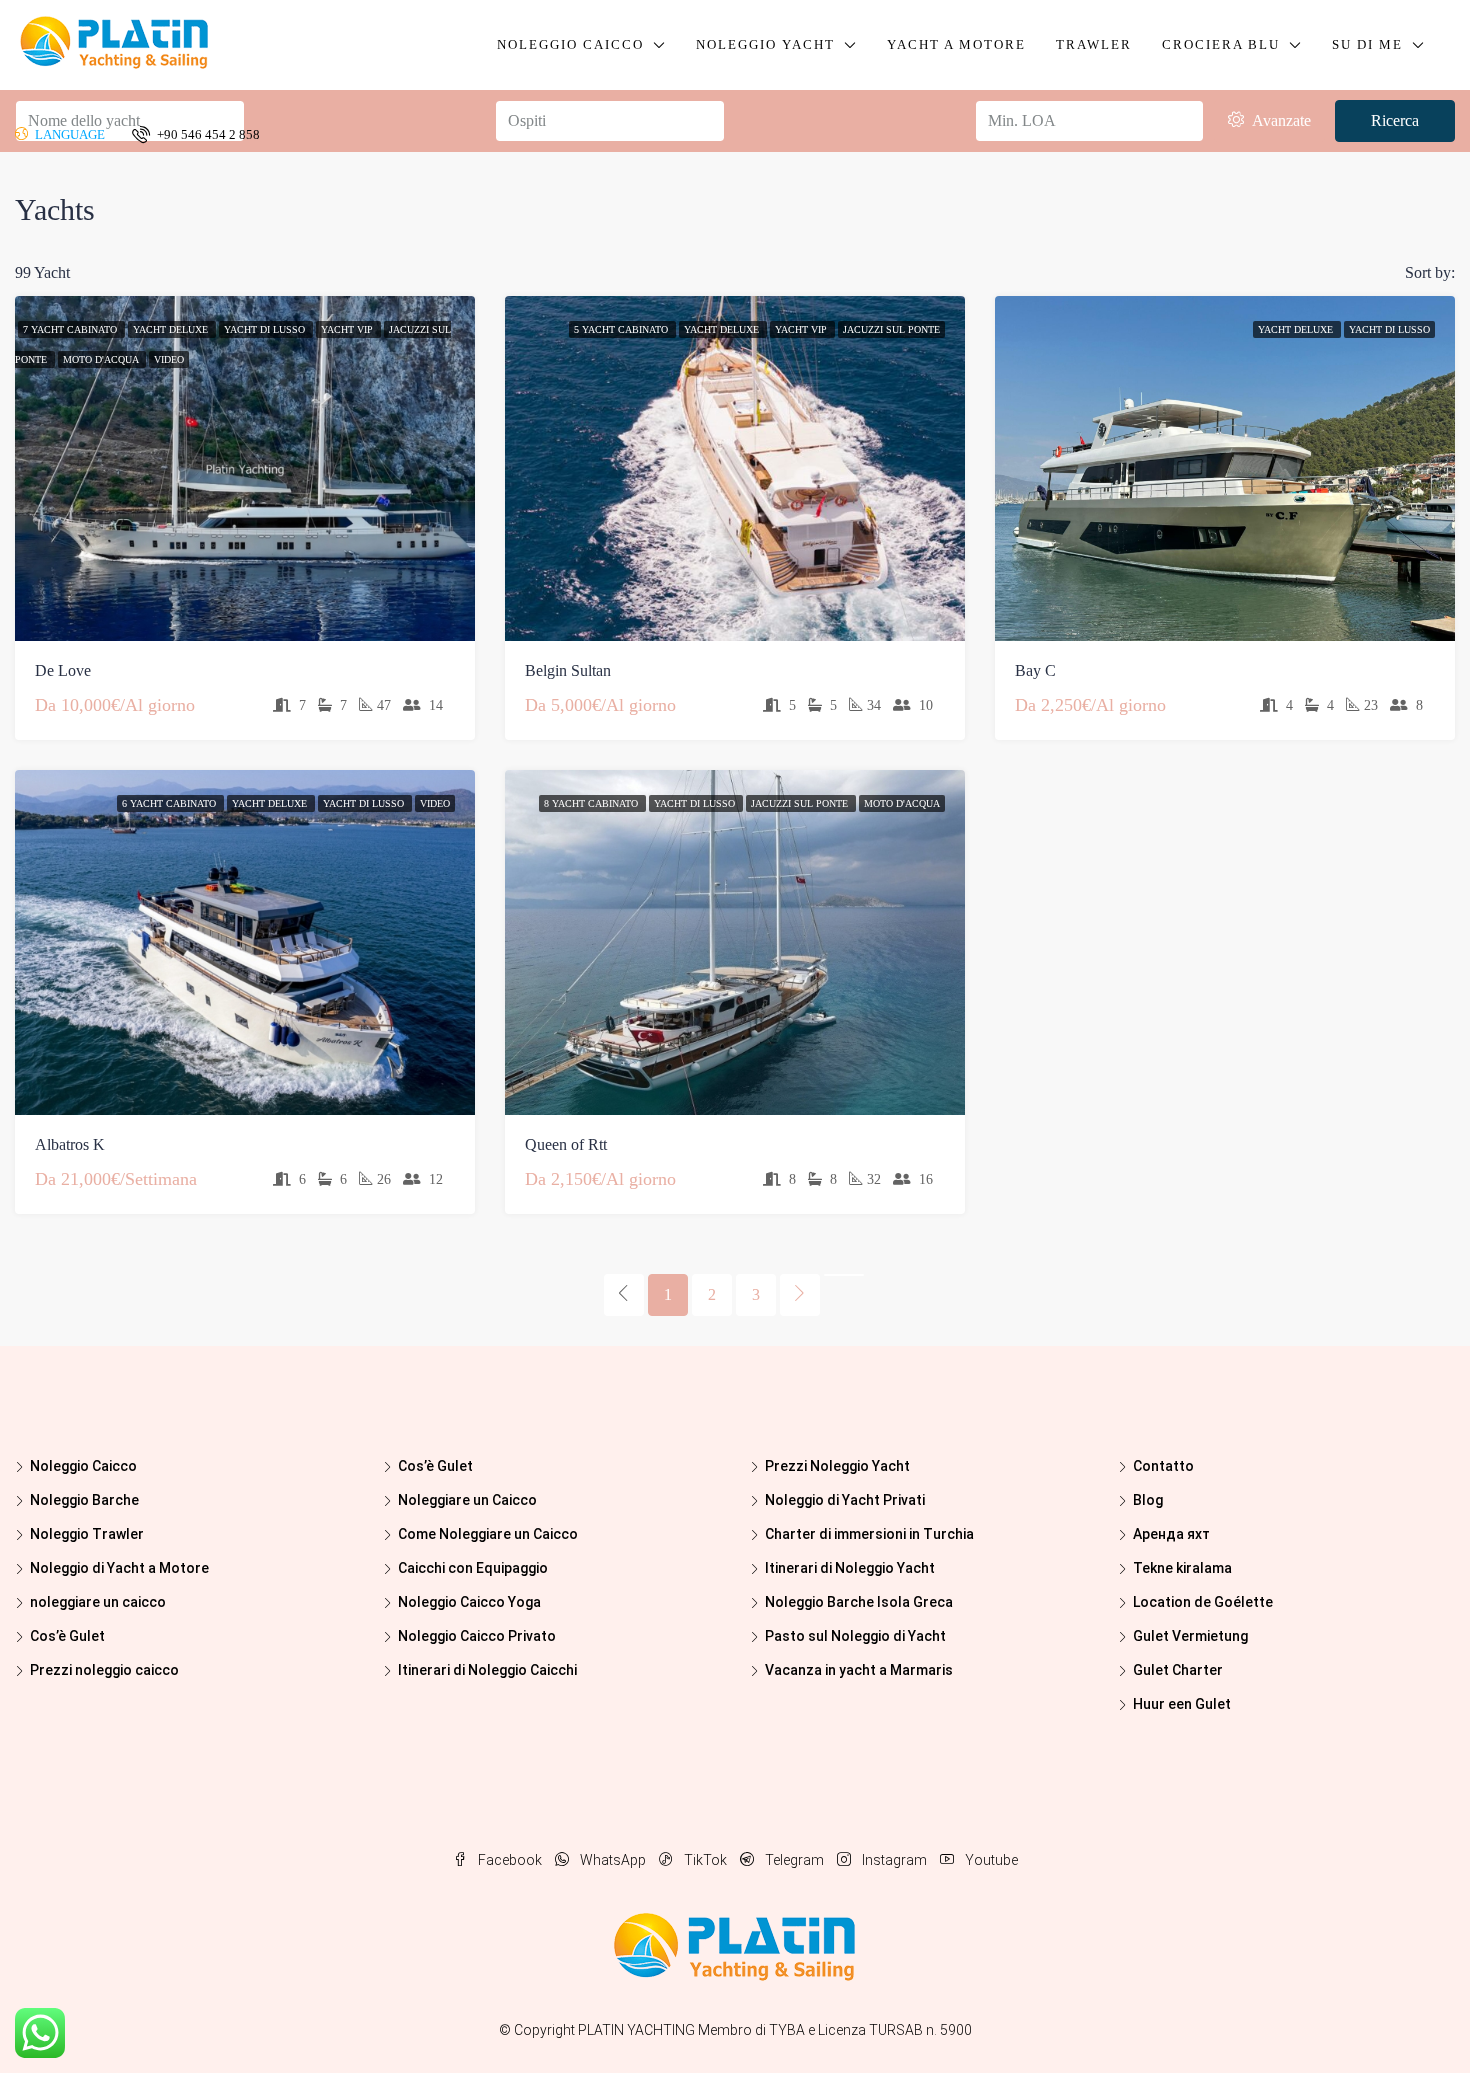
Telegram (794, 1860)
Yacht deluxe (172, 329)
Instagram (894, 1860)
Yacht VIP (348, 329)
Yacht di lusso (266, 329)
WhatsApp (613, 1860)
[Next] (800, 1295)
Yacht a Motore (956, 44)
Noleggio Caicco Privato (477, 1636)
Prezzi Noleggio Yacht (837, 1466)
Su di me (1367, 44)
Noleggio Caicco (570, 44)
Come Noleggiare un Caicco (488, 1534)
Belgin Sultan (568, 670)
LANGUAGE (68, 134)
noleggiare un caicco (98, 1602)
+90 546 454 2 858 (207, 134)
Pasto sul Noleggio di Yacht (855, 1636)
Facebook (510, 1860)
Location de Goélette (1203, 1602)
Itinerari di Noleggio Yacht (850, 1568)
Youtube (990, 1860)
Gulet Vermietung (1190, 1636)
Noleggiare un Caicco (467, 1500)
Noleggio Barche (84, 1500)
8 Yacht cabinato (592, 803)
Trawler (1094, 44)
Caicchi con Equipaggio (473, 1568)
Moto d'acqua (102, 359)
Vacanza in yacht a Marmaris (859, 1670)
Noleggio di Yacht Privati (845, 1500)
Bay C (1035, 670)
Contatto (1163, 1466)
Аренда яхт (1171, 1534)
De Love (63, 670)
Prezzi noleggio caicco (104, 1670)
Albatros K (70, 1144)
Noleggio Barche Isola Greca (859, 1602)
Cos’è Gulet (67, 1636)
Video (169, 359)
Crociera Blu (1221, 44)
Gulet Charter (1178, 1670)
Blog (1148, 1500)
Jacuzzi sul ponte (891, 329)
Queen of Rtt (566, 1144)
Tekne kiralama (1182, 1568)
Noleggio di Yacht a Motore (119, 1568)
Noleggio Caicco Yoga (469, 1602)
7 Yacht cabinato (71, 329)
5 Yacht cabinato (622, 329)
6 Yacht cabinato (170, 803)
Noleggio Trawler (87, 1534)
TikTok (705, 1860)
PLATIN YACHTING (636, 2030)
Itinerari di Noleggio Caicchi (487, 1670)
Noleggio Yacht (765, 44)
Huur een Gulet (1182, 1704)
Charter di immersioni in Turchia (869, 1534)
